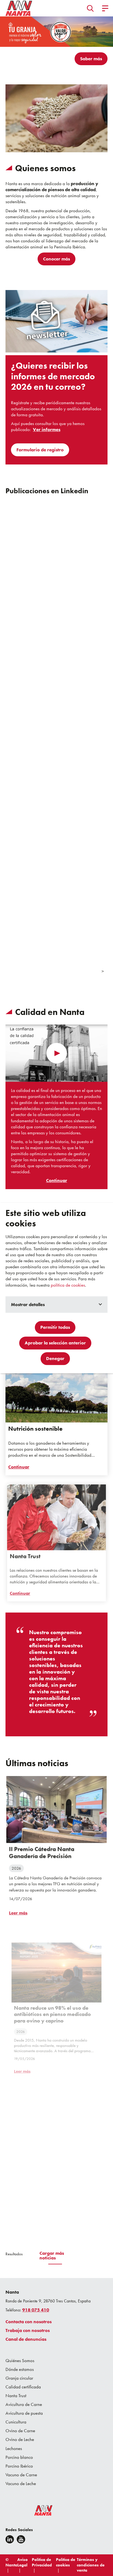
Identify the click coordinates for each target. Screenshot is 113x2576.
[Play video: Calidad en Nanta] (57, 1053)
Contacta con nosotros (29, 2322)
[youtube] (21, 2539)
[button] (90, 8)
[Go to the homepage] (40, 2512)
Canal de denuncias (26, 2339)
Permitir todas (55, 1327)
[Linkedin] (10, 2539)
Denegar (55, 1359)
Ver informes (47, 430)
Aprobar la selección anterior (55, 1343)
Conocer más (56, 259)
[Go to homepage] (19, 8)
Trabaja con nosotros (28, 2330)
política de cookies (68, 1285)
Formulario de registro (40, 450)
